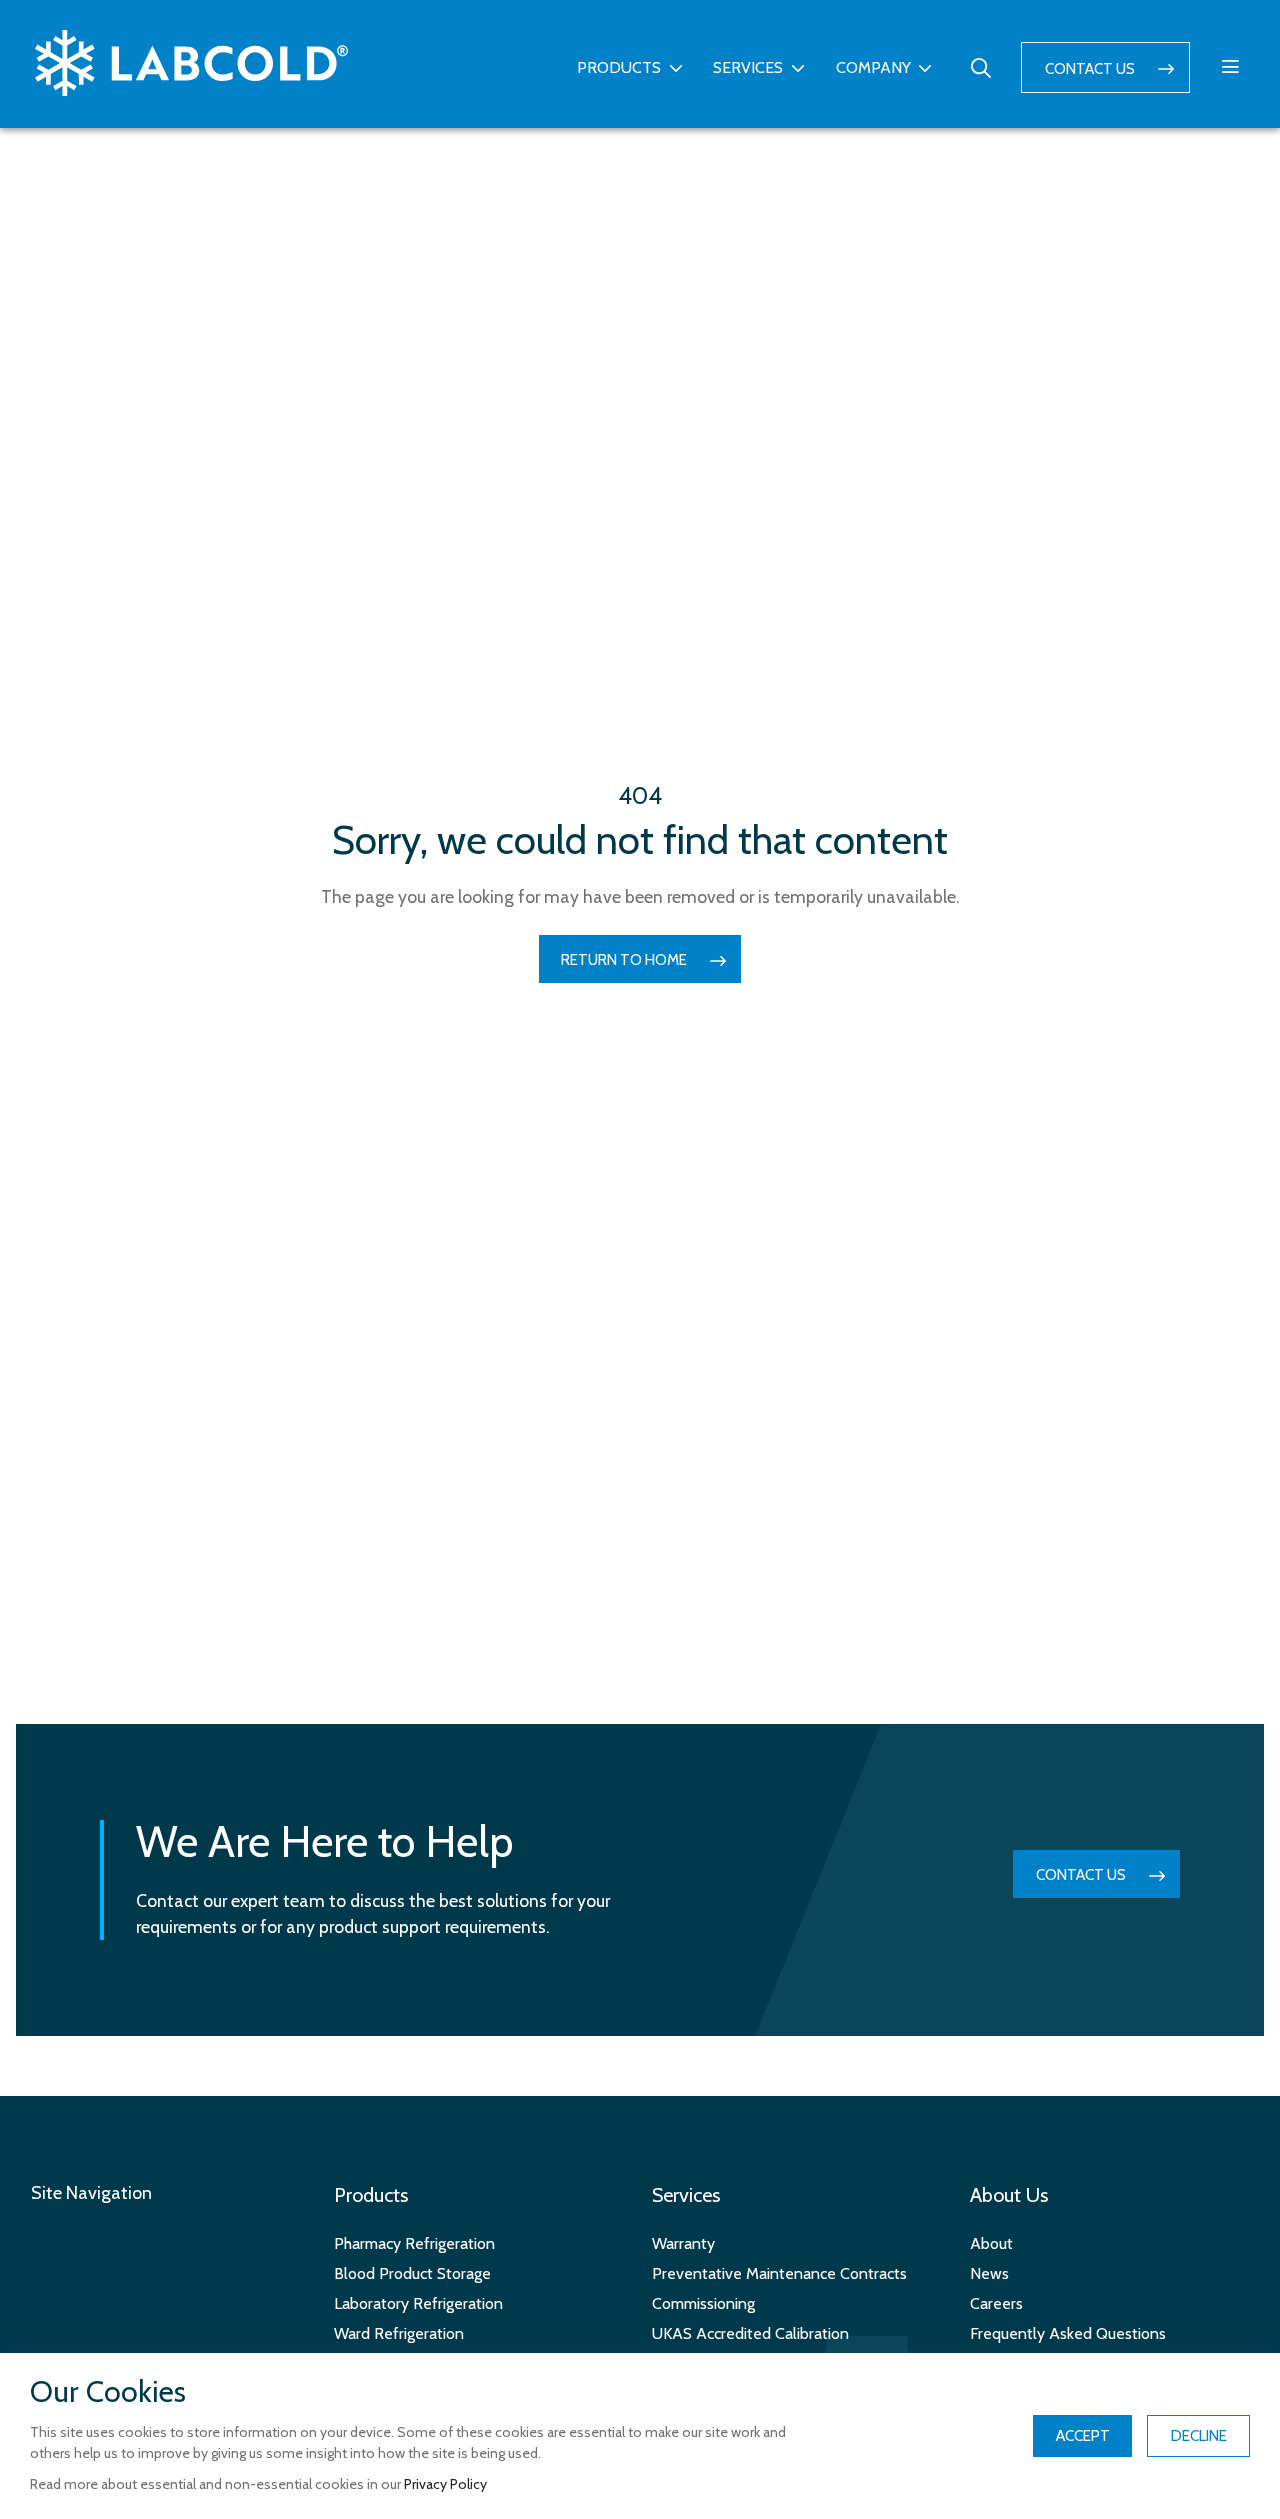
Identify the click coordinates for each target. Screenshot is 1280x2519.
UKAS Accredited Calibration (750, 2333)
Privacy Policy (445, 2484)
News (989, 2273)
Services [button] (748, 67)
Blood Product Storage (412, 2273)
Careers (996, 2303)
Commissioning (703, 2303)
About (991, 2243)
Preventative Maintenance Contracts (779, 2273)
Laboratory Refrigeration (418, 2303)
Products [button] (619, 67)
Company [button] (873, 67)
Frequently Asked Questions (1068, 2333)
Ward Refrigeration (399, 2333)
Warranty (683, 2243)
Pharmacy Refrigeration (414, 2243)
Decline (1199, 2436)
